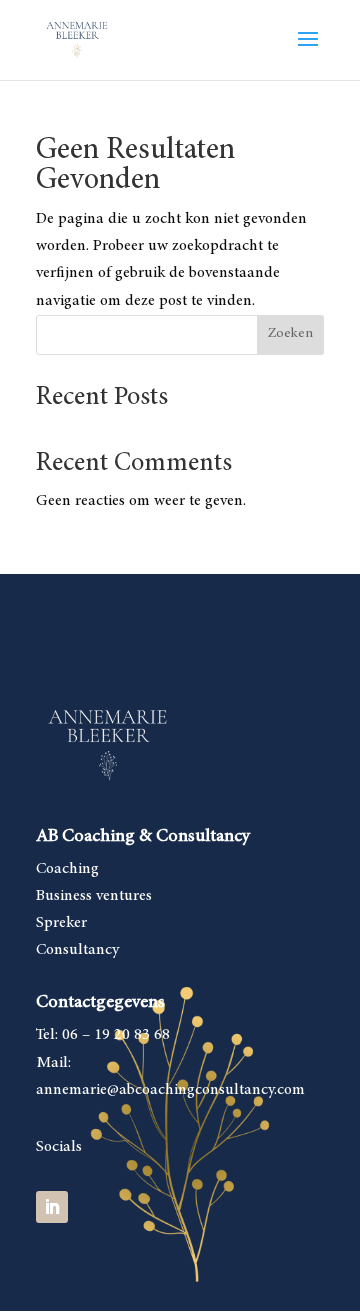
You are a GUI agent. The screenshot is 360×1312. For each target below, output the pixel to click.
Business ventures (94, 896)
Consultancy (77, 950)
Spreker (61, 923)
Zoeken (290, 334)
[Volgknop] (52, 1207)
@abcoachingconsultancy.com (206, 1090)
